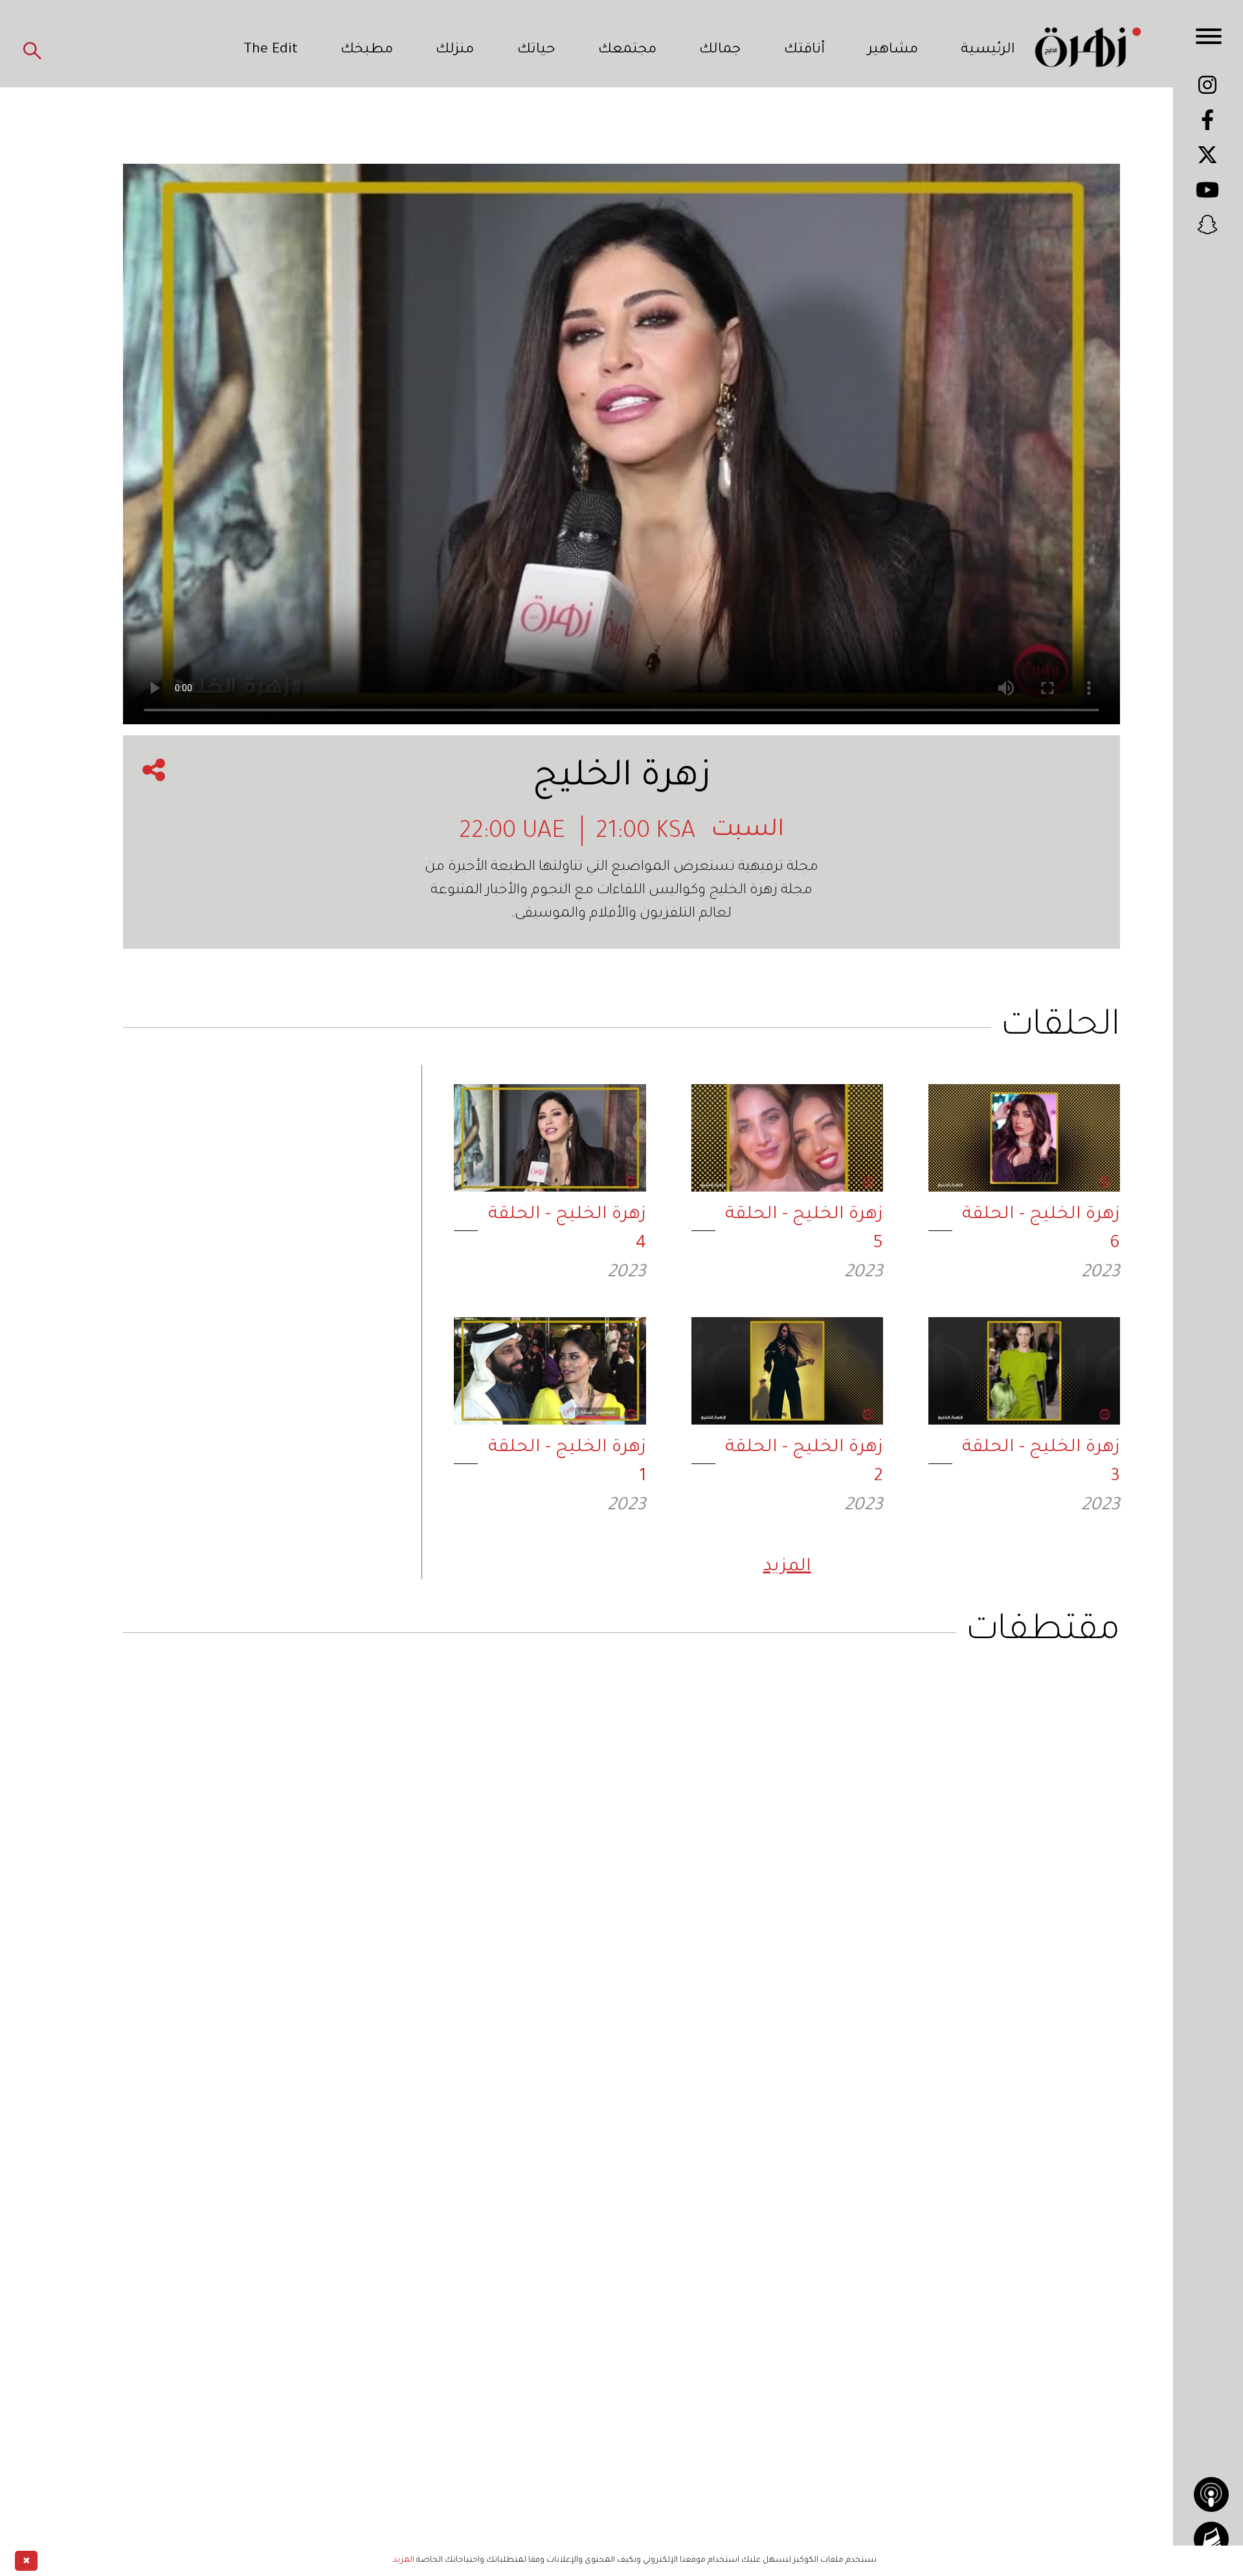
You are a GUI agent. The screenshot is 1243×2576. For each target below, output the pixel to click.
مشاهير (893, 50)
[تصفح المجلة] (1211, 2539)
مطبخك (367, 50)
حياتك (536, 50)
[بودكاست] (1211, 2494)
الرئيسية (988, 50)
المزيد (787, 1568)
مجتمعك (627, 50)
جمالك (720, 50)
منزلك (455, 50)
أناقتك (804, 50)
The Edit (271, 50)
